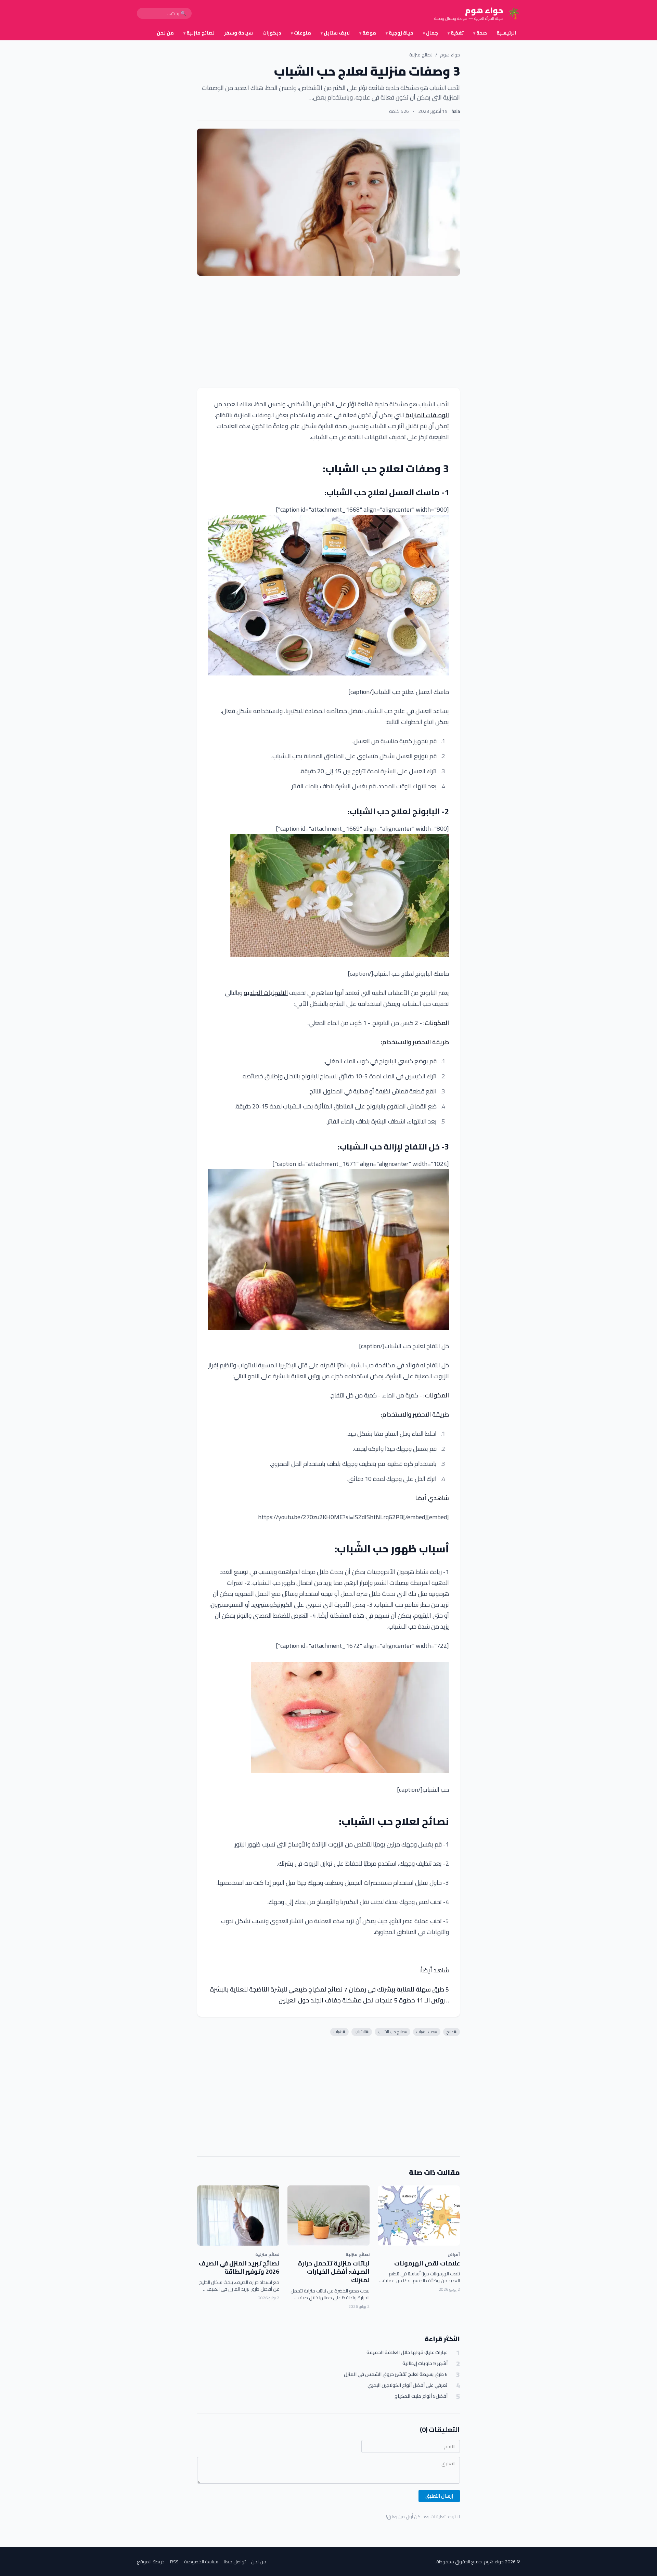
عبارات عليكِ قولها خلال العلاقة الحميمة (407, 2352)
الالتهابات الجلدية (266, 993)
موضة (368, 33)
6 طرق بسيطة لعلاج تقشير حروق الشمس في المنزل (396, 2374)
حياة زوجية (400, 33)
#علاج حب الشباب (392, 2032)
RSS (174, 2562)
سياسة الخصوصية (201, 2562)
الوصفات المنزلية (427, 415)
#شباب (339, 2032)
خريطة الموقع (151, 2562)
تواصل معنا (235, 2562)
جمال (430, 33)
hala (456, 111)
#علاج (452, 2032)
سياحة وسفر (239, 33)
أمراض (454, 2254)
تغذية (456, 33)
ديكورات (272, 33)
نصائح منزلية (199, 33)
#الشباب (362, 2032)
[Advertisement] (328, 332)
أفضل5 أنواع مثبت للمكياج (421, 2396)
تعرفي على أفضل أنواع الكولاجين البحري (408, 2385)
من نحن (165, 33)
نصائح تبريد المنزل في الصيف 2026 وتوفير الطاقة (239, 2268)
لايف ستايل (335, 33)
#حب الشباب (427, 2032)
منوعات (301, 33)
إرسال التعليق (439, 2496)
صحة (480, 33)
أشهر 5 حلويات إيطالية (425, 2363)
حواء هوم (450, 55)
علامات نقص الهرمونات (427, 2263)
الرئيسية (506, 33)
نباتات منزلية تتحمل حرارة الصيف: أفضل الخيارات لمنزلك (334, 2272)
